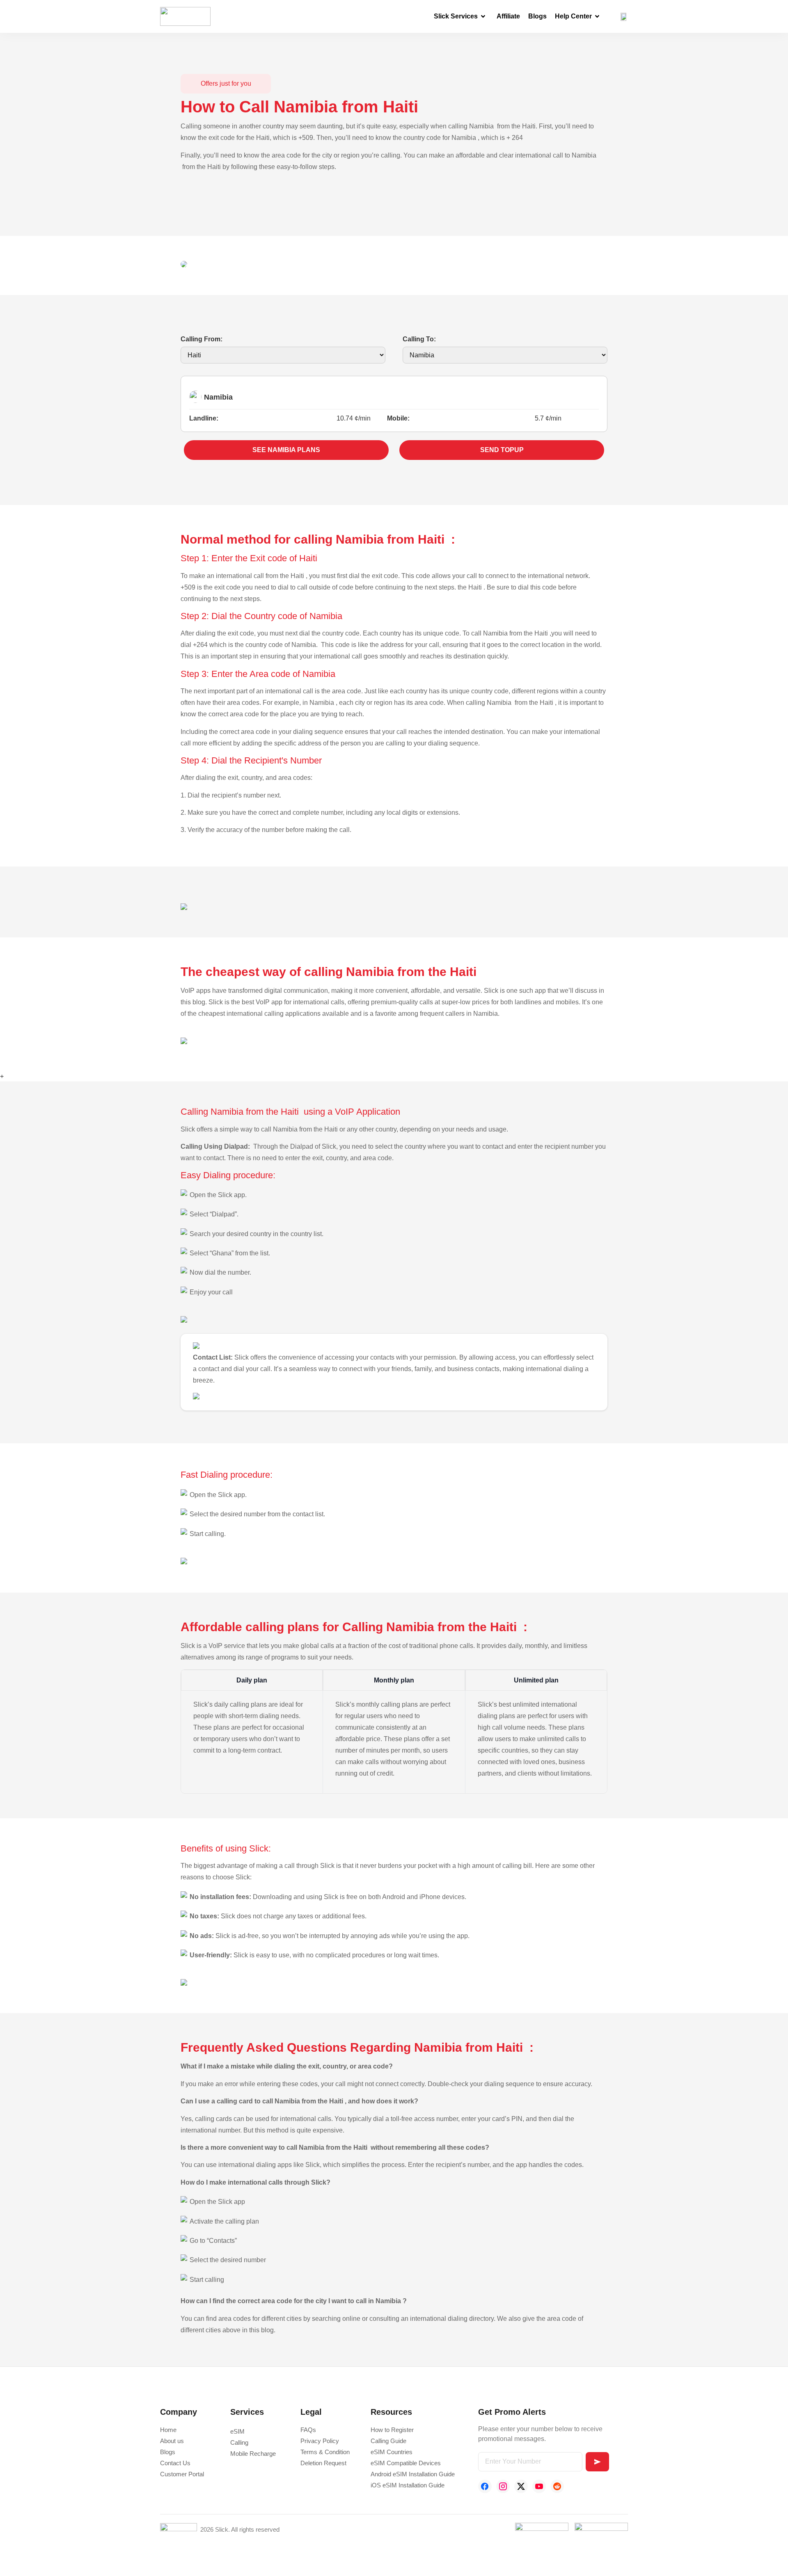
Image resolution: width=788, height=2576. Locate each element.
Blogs (537, 16)
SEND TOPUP (502, 450)
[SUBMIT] (597, 2462)
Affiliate (508, 16)
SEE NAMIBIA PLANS (286, 450)
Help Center (573, 16)
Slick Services (456, 16)
